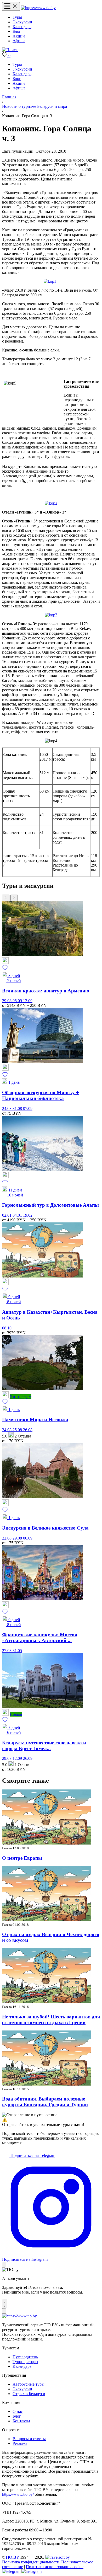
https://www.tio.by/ (18, 2494)
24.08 (7, 1108)
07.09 (28, 1108)
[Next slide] (14, 898)
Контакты (21, 2421)
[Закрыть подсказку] (4, 2265)
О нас (18, 2411)
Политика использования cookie (55, 2567)
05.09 (18, 1001)
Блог (17, 31)
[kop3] (51, 615)
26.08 (28, 1430)
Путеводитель (25, 2357)
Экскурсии (22, 22)
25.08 (18, 1430)
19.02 (28, 1215)
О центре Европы (22, 1858)
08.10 (7, 1328)
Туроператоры (25, 2362)
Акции (19, 36)
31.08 (18, 1108)
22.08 (7, 1538)
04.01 (18, 1215)
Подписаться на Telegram (32, 2155)
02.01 (7, 1215)
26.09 (28, 1758)
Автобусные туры (29, 2384)
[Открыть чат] (5, 2304)
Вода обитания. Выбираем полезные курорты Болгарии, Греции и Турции (45, 2102)
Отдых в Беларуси (29, 2394)
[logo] (38, 8)
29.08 (7, 1001)
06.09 (28, 1538)
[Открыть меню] (11, 6)
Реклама (20, 2443)
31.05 (17, 1651)
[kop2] (51, 503)
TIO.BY (12, 2557)
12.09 (28, 1001)
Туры (17, 17)
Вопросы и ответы (29, 2439)
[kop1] (50, 281)
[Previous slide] (6, 898)
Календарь (22, 27)
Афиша (19, 41)
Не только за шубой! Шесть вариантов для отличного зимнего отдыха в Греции (51, 2020)
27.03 (7, 1651)
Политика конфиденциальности (31, 2562)
